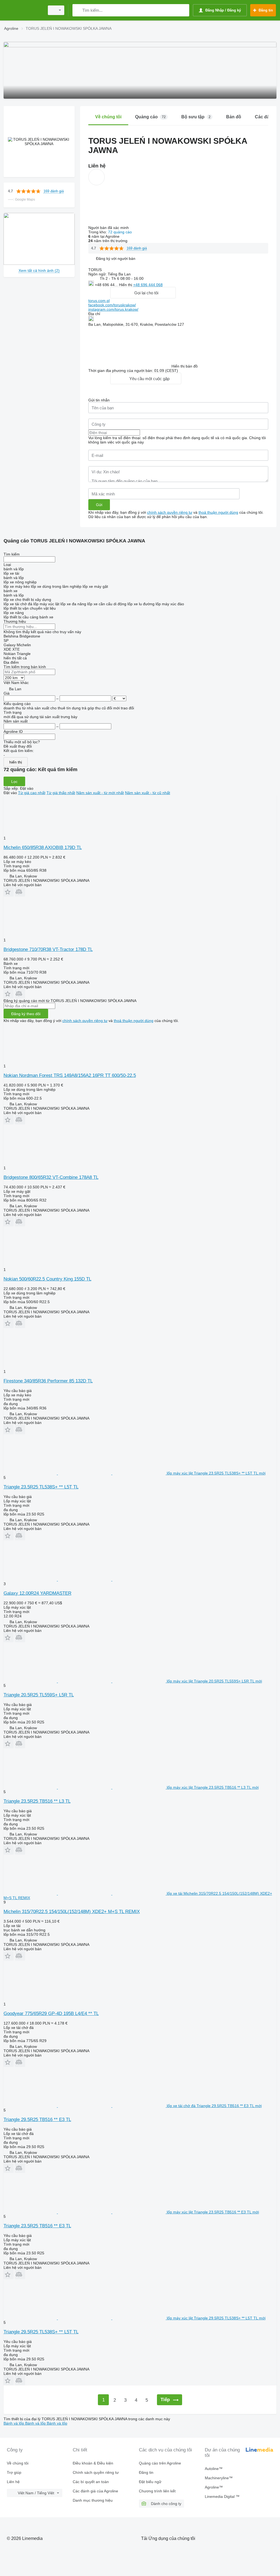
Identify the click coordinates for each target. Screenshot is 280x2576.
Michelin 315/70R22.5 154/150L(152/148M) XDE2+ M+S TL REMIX (72, 1912)
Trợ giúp (14, 2472)
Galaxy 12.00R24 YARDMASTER (37, 1593)
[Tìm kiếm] (78, 10)
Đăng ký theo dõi (26, 1014)
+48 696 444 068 (148, 285)
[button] (116, 258)
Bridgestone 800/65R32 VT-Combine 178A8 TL (51, 1177)
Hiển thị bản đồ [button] (185, 366)
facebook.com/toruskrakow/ (112, 305)
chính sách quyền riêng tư (170, 512)
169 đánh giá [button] (54, 191)
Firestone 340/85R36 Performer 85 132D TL (48, 1381)
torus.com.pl (99, 301)
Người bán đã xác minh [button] (109, 228)
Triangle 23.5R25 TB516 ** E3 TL (37, 2226)
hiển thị (16, 762)
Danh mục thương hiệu (93, 2500)
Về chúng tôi (18, 2463)
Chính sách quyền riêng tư (96, 2472)
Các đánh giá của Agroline (95, 2491)
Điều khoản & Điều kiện (93, 2463)
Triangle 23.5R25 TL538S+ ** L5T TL (41, 1487)
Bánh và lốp (14, 2423)
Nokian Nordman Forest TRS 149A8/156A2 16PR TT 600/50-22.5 (70, 1075)
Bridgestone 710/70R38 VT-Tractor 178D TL (48, 949)
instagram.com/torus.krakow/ (113, 309)
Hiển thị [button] (126, 285)
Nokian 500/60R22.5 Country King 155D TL (47, 1279)
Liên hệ (13, 2482)
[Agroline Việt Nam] (23, 10)
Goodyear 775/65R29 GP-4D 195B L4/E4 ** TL (51, 2013)
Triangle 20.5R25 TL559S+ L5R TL (39, 1695)
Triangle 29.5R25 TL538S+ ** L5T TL (41, 2332)
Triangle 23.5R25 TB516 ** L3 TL (37, 1801)
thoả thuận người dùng (218, 512)
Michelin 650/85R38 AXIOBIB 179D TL (43, 848)
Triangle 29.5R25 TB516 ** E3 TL (37, 2120)
